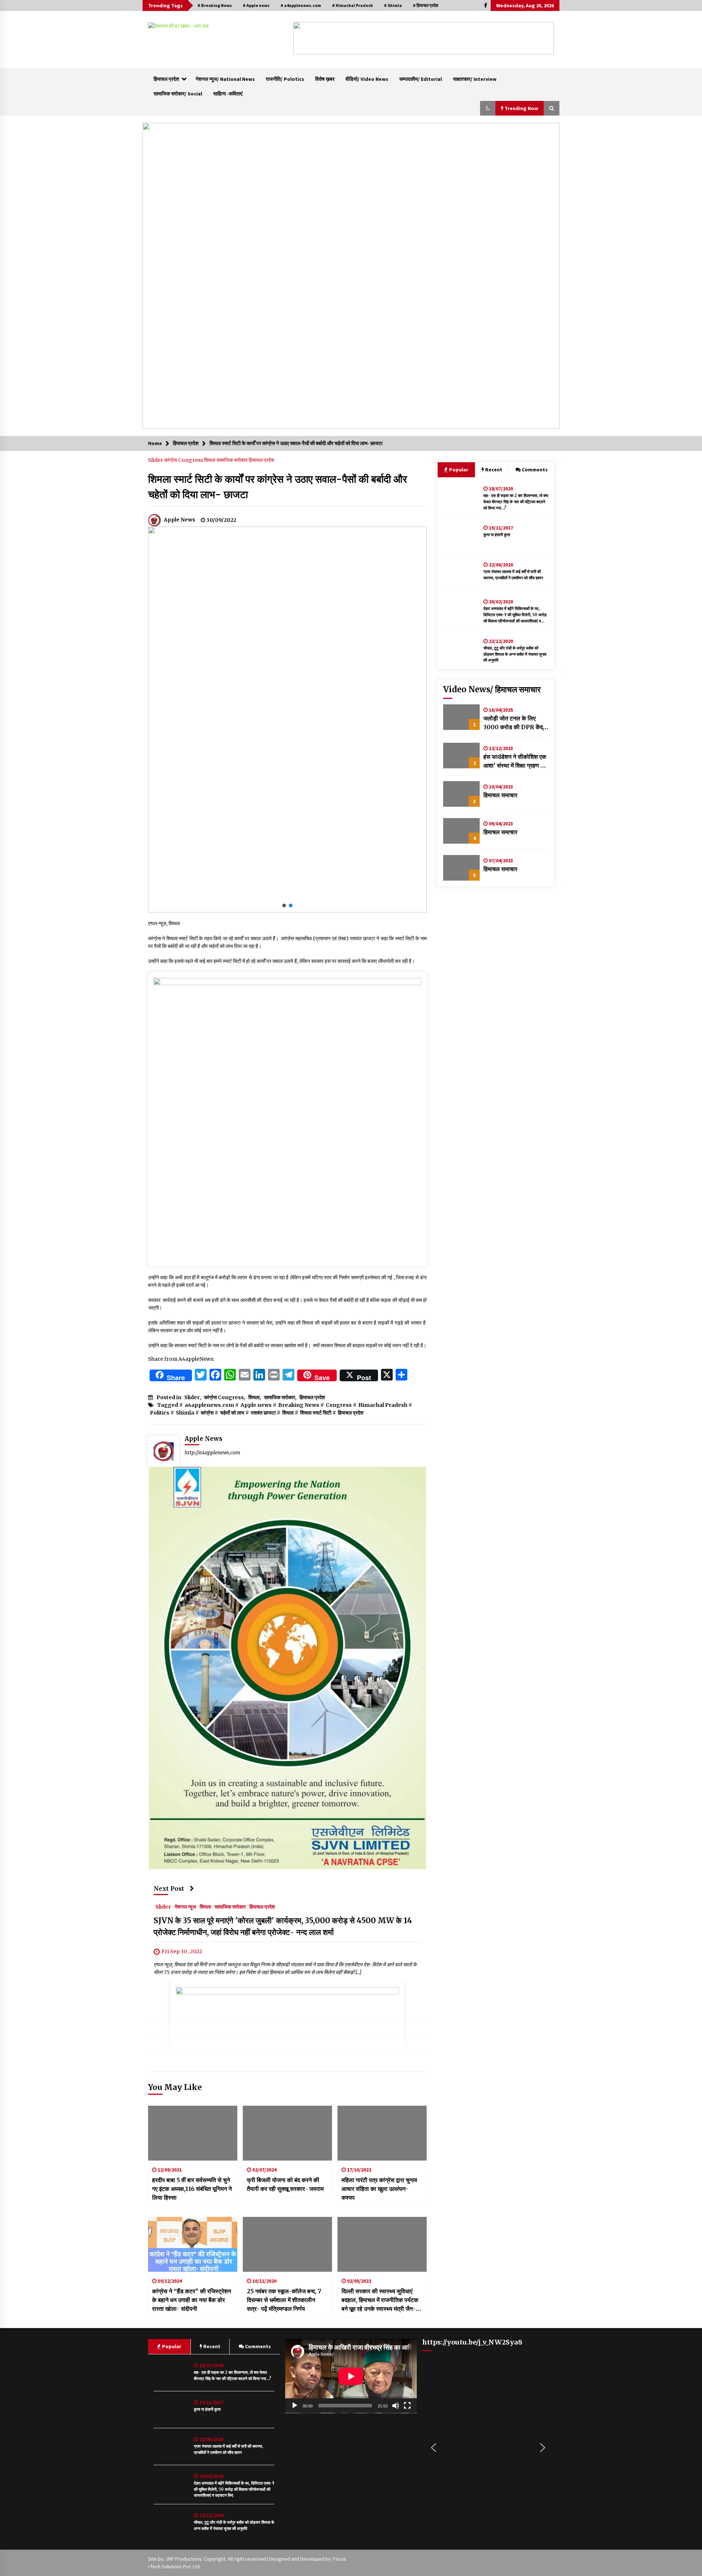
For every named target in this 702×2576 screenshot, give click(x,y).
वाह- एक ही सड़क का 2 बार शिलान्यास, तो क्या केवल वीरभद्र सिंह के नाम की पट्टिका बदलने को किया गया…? (516, 502)
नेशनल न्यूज (185, 1907)
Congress (339, 1405)
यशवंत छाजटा (263, 1413)
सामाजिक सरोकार (233, 460)
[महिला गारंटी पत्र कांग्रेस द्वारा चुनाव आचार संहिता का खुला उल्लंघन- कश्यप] (382, 2133)
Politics (160, 1413)
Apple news (256, 1405)
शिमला (210, 460)
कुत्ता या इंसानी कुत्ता (497, 535)
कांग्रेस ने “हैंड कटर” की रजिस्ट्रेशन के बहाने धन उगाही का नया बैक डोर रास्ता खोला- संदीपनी (192, 2300)
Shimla (185, 1413)
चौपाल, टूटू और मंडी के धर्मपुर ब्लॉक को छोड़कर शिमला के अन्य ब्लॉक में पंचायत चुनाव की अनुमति (515, 654)
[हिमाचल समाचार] (461, 794)
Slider (156, 460)
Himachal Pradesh (383, 1405)
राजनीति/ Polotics (285, 79)
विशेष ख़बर (325, 79)
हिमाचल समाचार (500, 795)
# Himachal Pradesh (352, 5)
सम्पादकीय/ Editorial (421, 79)
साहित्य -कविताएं (228, 94)
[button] (305, 38)
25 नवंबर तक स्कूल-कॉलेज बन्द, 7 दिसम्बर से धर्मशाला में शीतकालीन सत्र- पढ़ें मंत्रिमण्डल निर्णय (284, 2300)
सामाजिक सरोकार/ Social (178, 94)
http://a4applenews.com (212, 1453)
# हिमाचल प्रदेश (426, 5)
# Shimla (393, 5)
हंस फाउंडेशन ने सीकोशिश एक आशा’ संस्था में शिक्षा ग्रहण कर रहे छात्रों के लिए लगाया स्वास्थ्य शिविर (515, 761)
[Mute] (396, 2406)
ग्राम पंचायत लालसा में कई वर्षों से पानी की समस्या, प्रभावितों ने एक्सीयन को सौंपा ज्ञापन (513, 575)
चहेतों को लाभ (232, 1413)
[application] (351, 2376)
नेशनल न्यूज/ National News (225, 79)
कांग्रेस (207, 1413)
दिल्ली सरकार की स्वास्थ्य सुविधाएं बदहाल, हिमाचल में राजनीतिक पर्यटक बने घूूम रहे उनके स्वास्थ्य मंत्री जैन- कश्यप (380, 2300)
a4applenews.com (209, 1405)
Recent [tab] (494, 470)
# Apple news (256, 5)
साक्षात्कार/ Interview (475, 79)
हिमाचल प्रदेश (166, 79)
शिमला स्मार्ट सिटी (316, 1413)
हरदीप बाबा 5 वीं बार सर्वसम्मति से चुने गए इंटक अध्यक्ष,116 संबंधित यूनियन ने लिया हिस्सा (192, 2189)
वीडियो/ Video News (367, 79)
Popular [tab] (458, 470)
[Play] (295, 2406)
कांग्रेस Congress (184, 460)
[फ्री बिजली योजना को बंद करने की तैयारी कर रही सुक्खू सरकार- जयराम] (287, 2133)
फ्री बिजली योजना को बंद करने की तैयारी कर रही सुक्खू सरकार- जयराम (285, 2184)
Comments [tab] (535, 470)
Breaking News (299, 1405)
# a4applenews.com (301, 5)
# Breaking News (215, 5)
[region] (424, 38)
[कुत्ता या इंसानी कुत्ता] (461, 535)
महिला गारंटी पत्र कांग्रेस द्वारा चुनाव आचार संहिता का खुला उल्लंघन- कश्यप (379, 2189)
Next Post (169, 1888)
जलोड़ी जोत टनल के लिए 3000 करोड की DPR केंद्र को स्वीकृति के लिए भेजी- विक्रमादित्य (514, 723)
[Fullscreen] (407, 2406)
